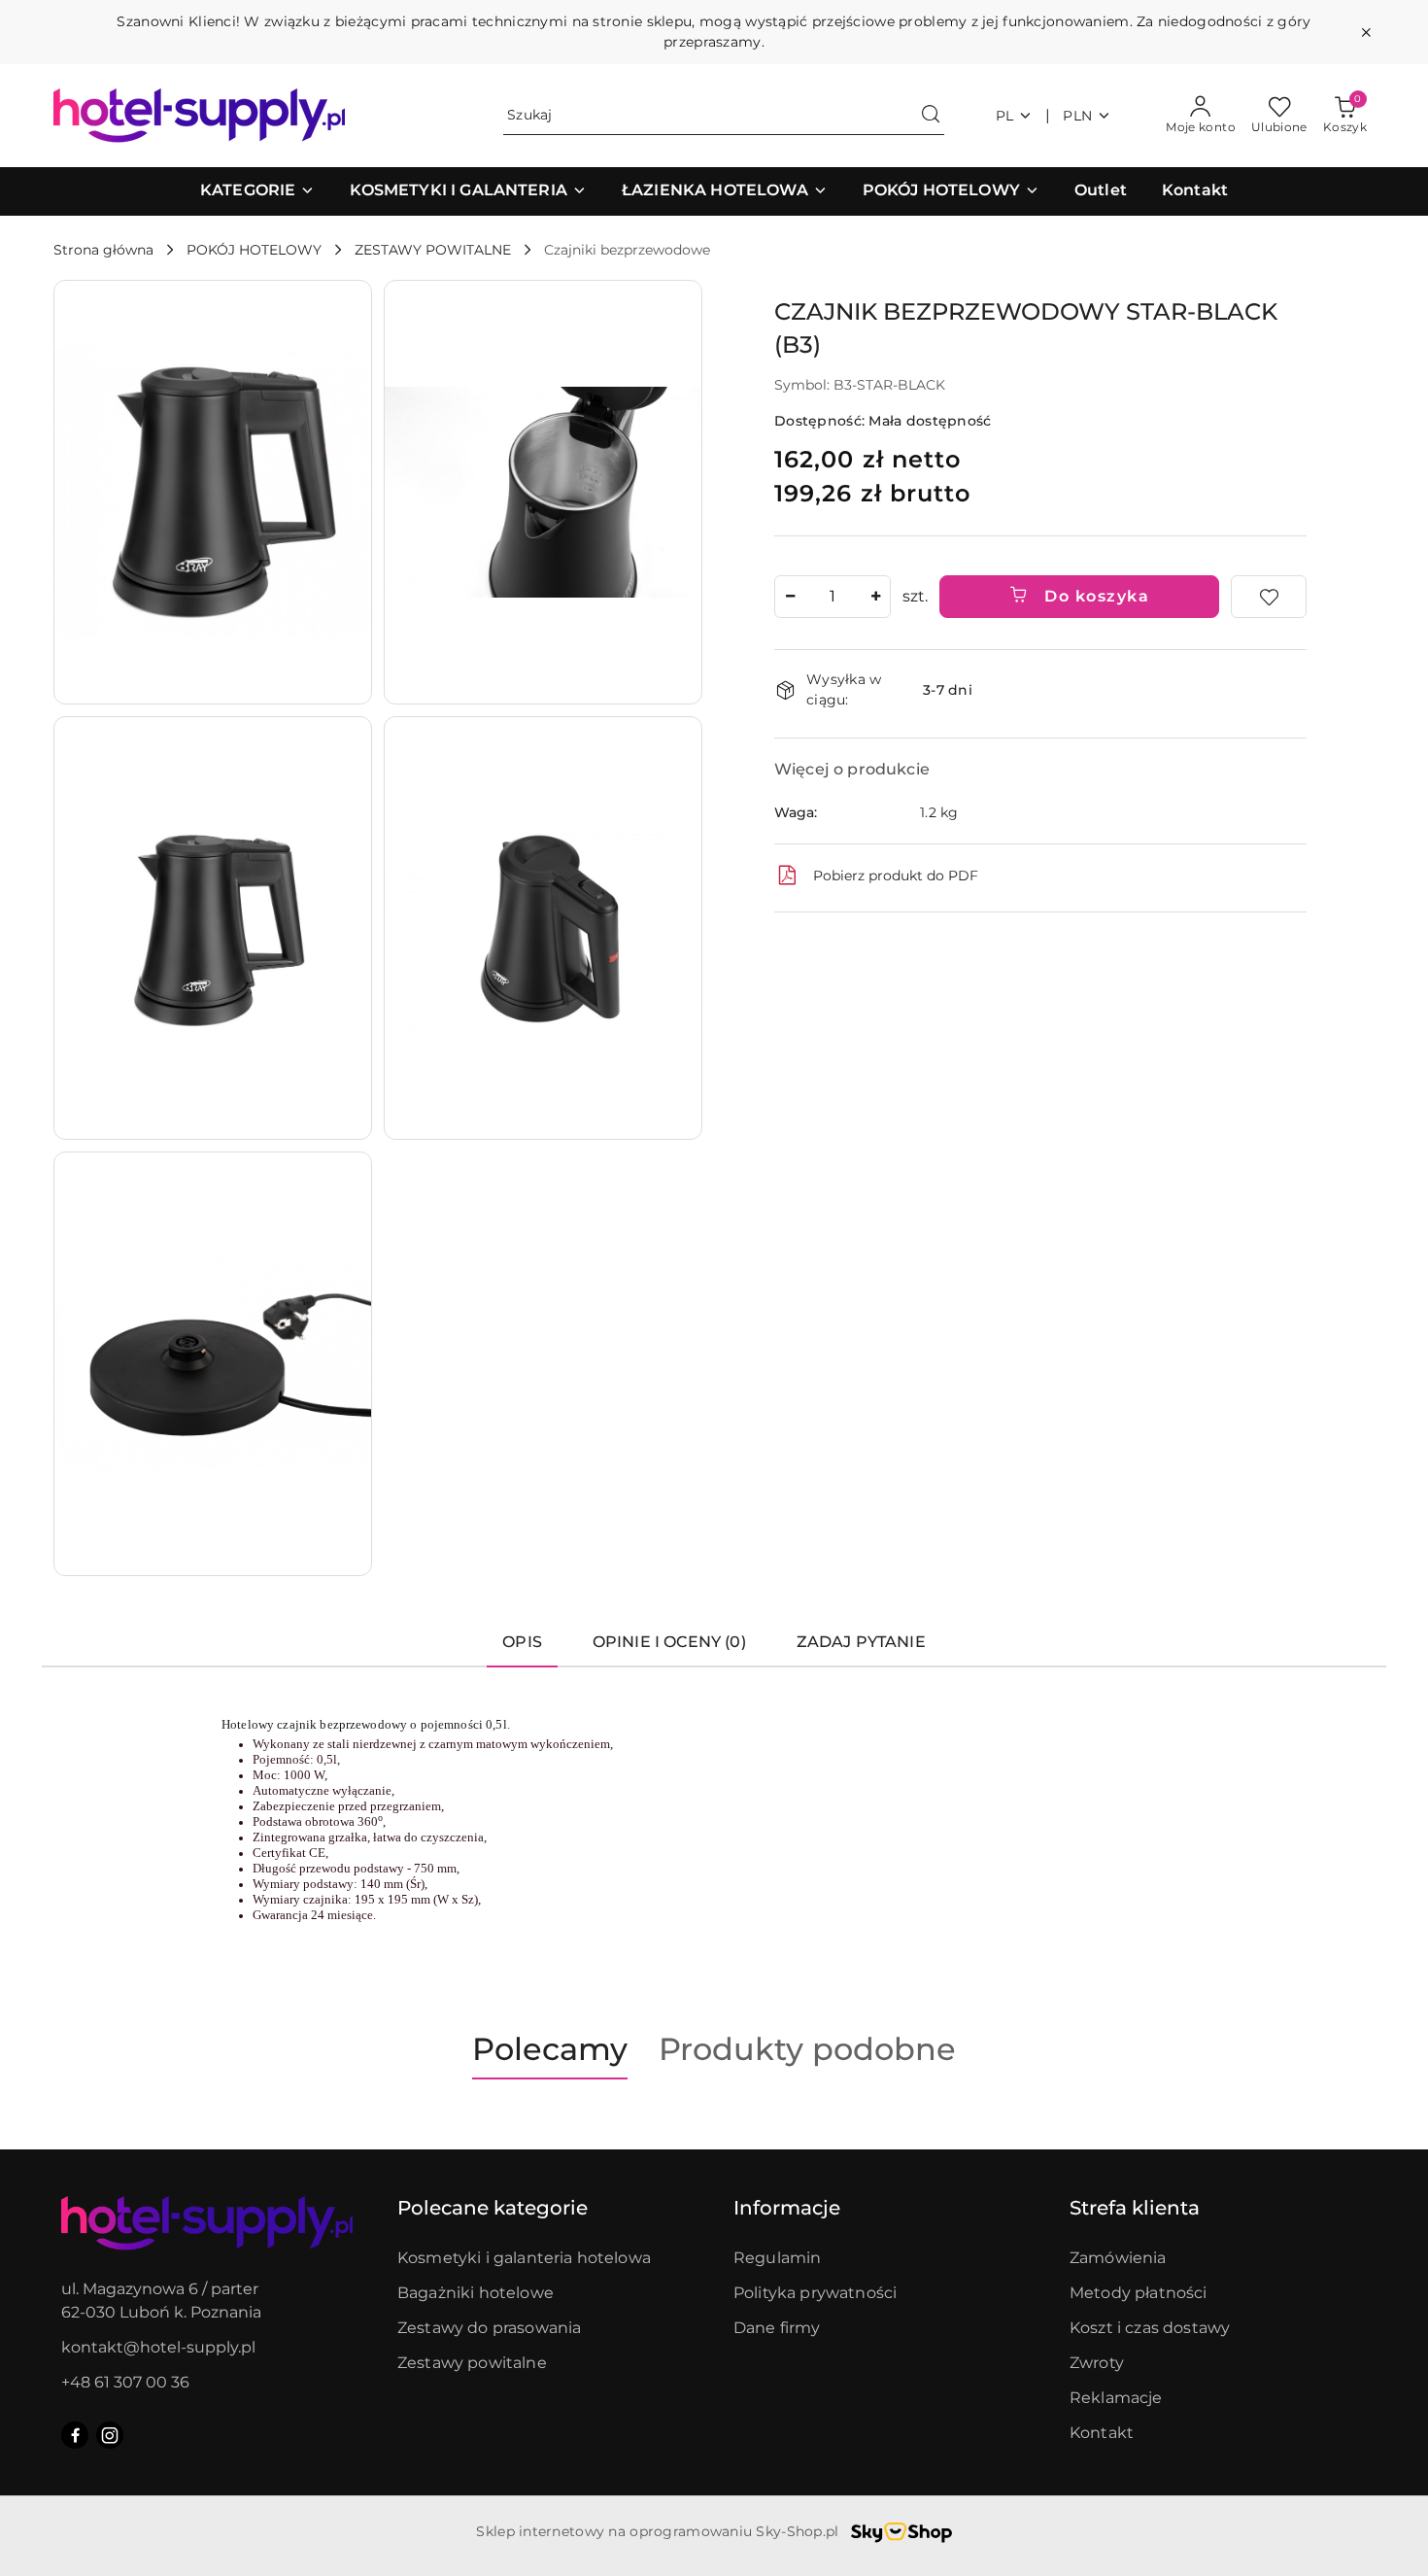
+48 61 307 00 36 (125, 2382)
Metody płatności (1139, 2293)
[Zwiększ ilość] (875, 597)
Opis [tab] (522, 1642)
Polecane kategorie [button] (493, 2208)
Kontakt (1102, 2433)
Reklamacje (1116, 2398)
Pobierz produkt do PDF (896, 876)
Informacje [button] (787, 2208)
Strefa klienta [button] (1135, 2208)
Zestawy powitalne (472, 2363)
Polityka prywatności (815, 2293)
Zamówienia (1118, 2258)
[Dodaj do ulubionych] (1269, 597)
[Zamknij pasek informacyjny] (1366, 32)
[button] (257, 191)
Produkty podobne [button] (807, 2049)
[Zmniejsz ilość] (790, 597)
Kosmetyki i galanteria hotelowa (524, 2258)
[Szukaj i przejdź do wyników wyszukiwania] (931, 116)
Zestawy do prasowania (489, 2328)
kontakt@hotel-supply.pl (158, 2347)
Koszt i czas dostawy (1150, 2328)
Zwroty (1097, 2363)
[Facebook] (75, 2435)
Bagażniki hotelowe (476, 2293)
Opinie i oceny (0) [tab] (669, 1642)
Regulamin (777, 2258)
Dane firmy (777, 2328)
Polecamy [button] (550, 2049)
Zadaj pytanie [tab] (861, 1642)
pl (1005, 116)
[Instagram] (110, 2435)
